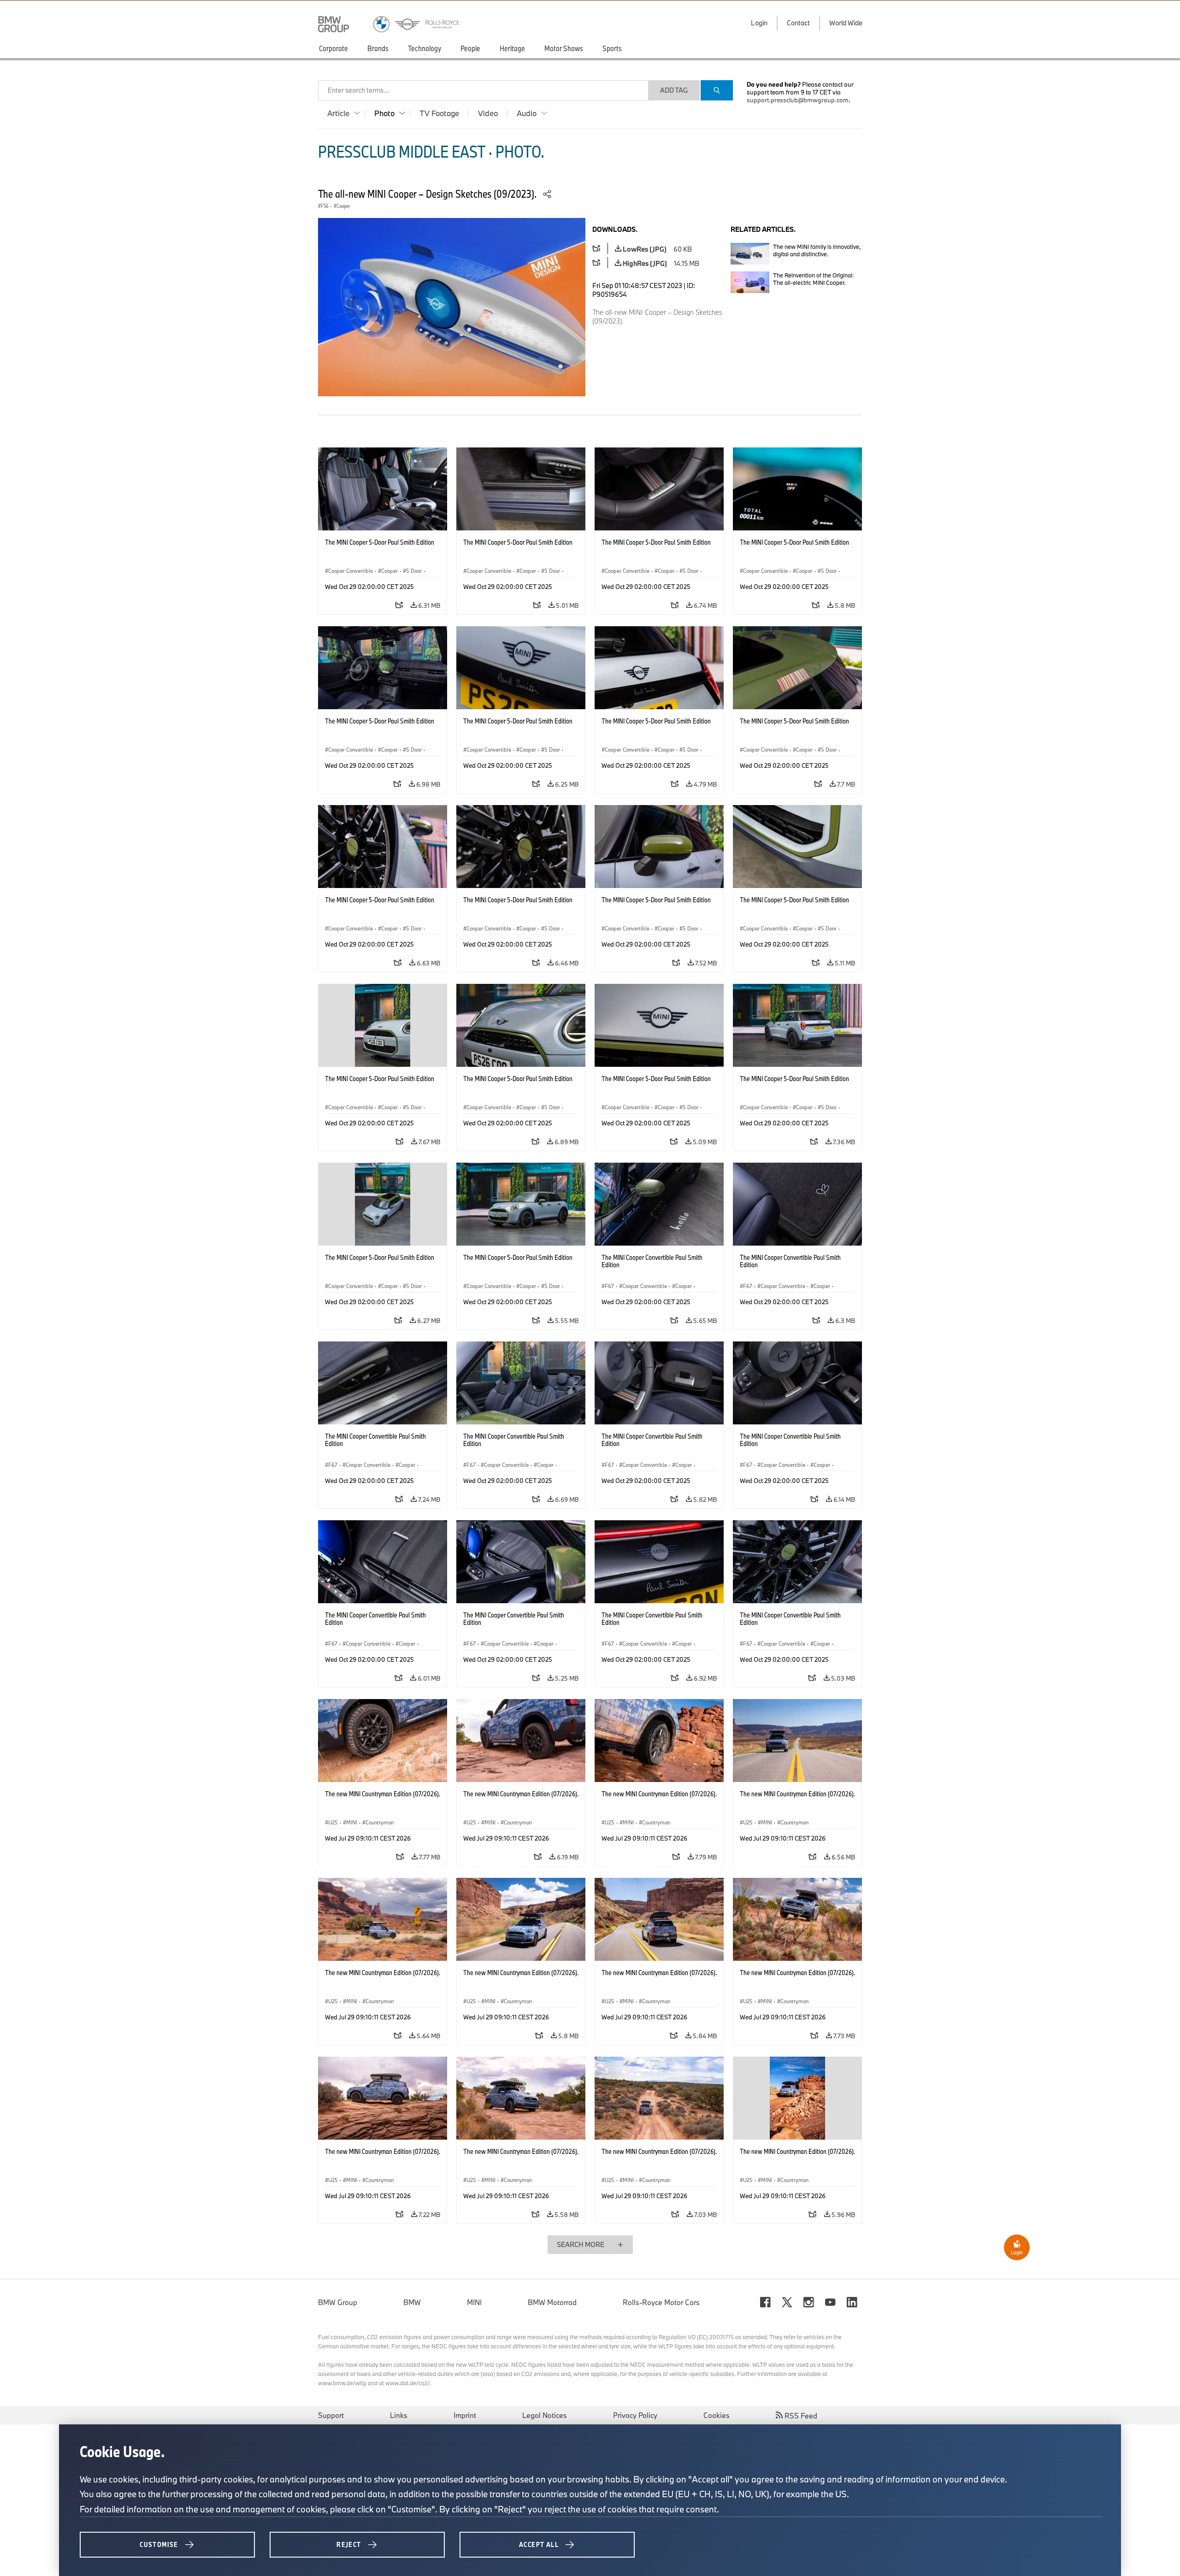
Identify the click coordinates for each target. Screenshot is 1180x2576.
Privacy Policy (635, 2415)
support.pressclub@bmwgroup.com (798, 100)
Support (331, 2415)
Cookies (717, 2415)
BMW (412, 2302)
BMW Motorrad (552, 2302)
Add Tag (674, 90)
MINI (474, 2302)
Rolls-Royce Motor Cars (661, 2302)
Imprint (465, 2415)
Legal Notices (545, 2415)
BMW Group (338, 2302)
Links (399, 2415)
